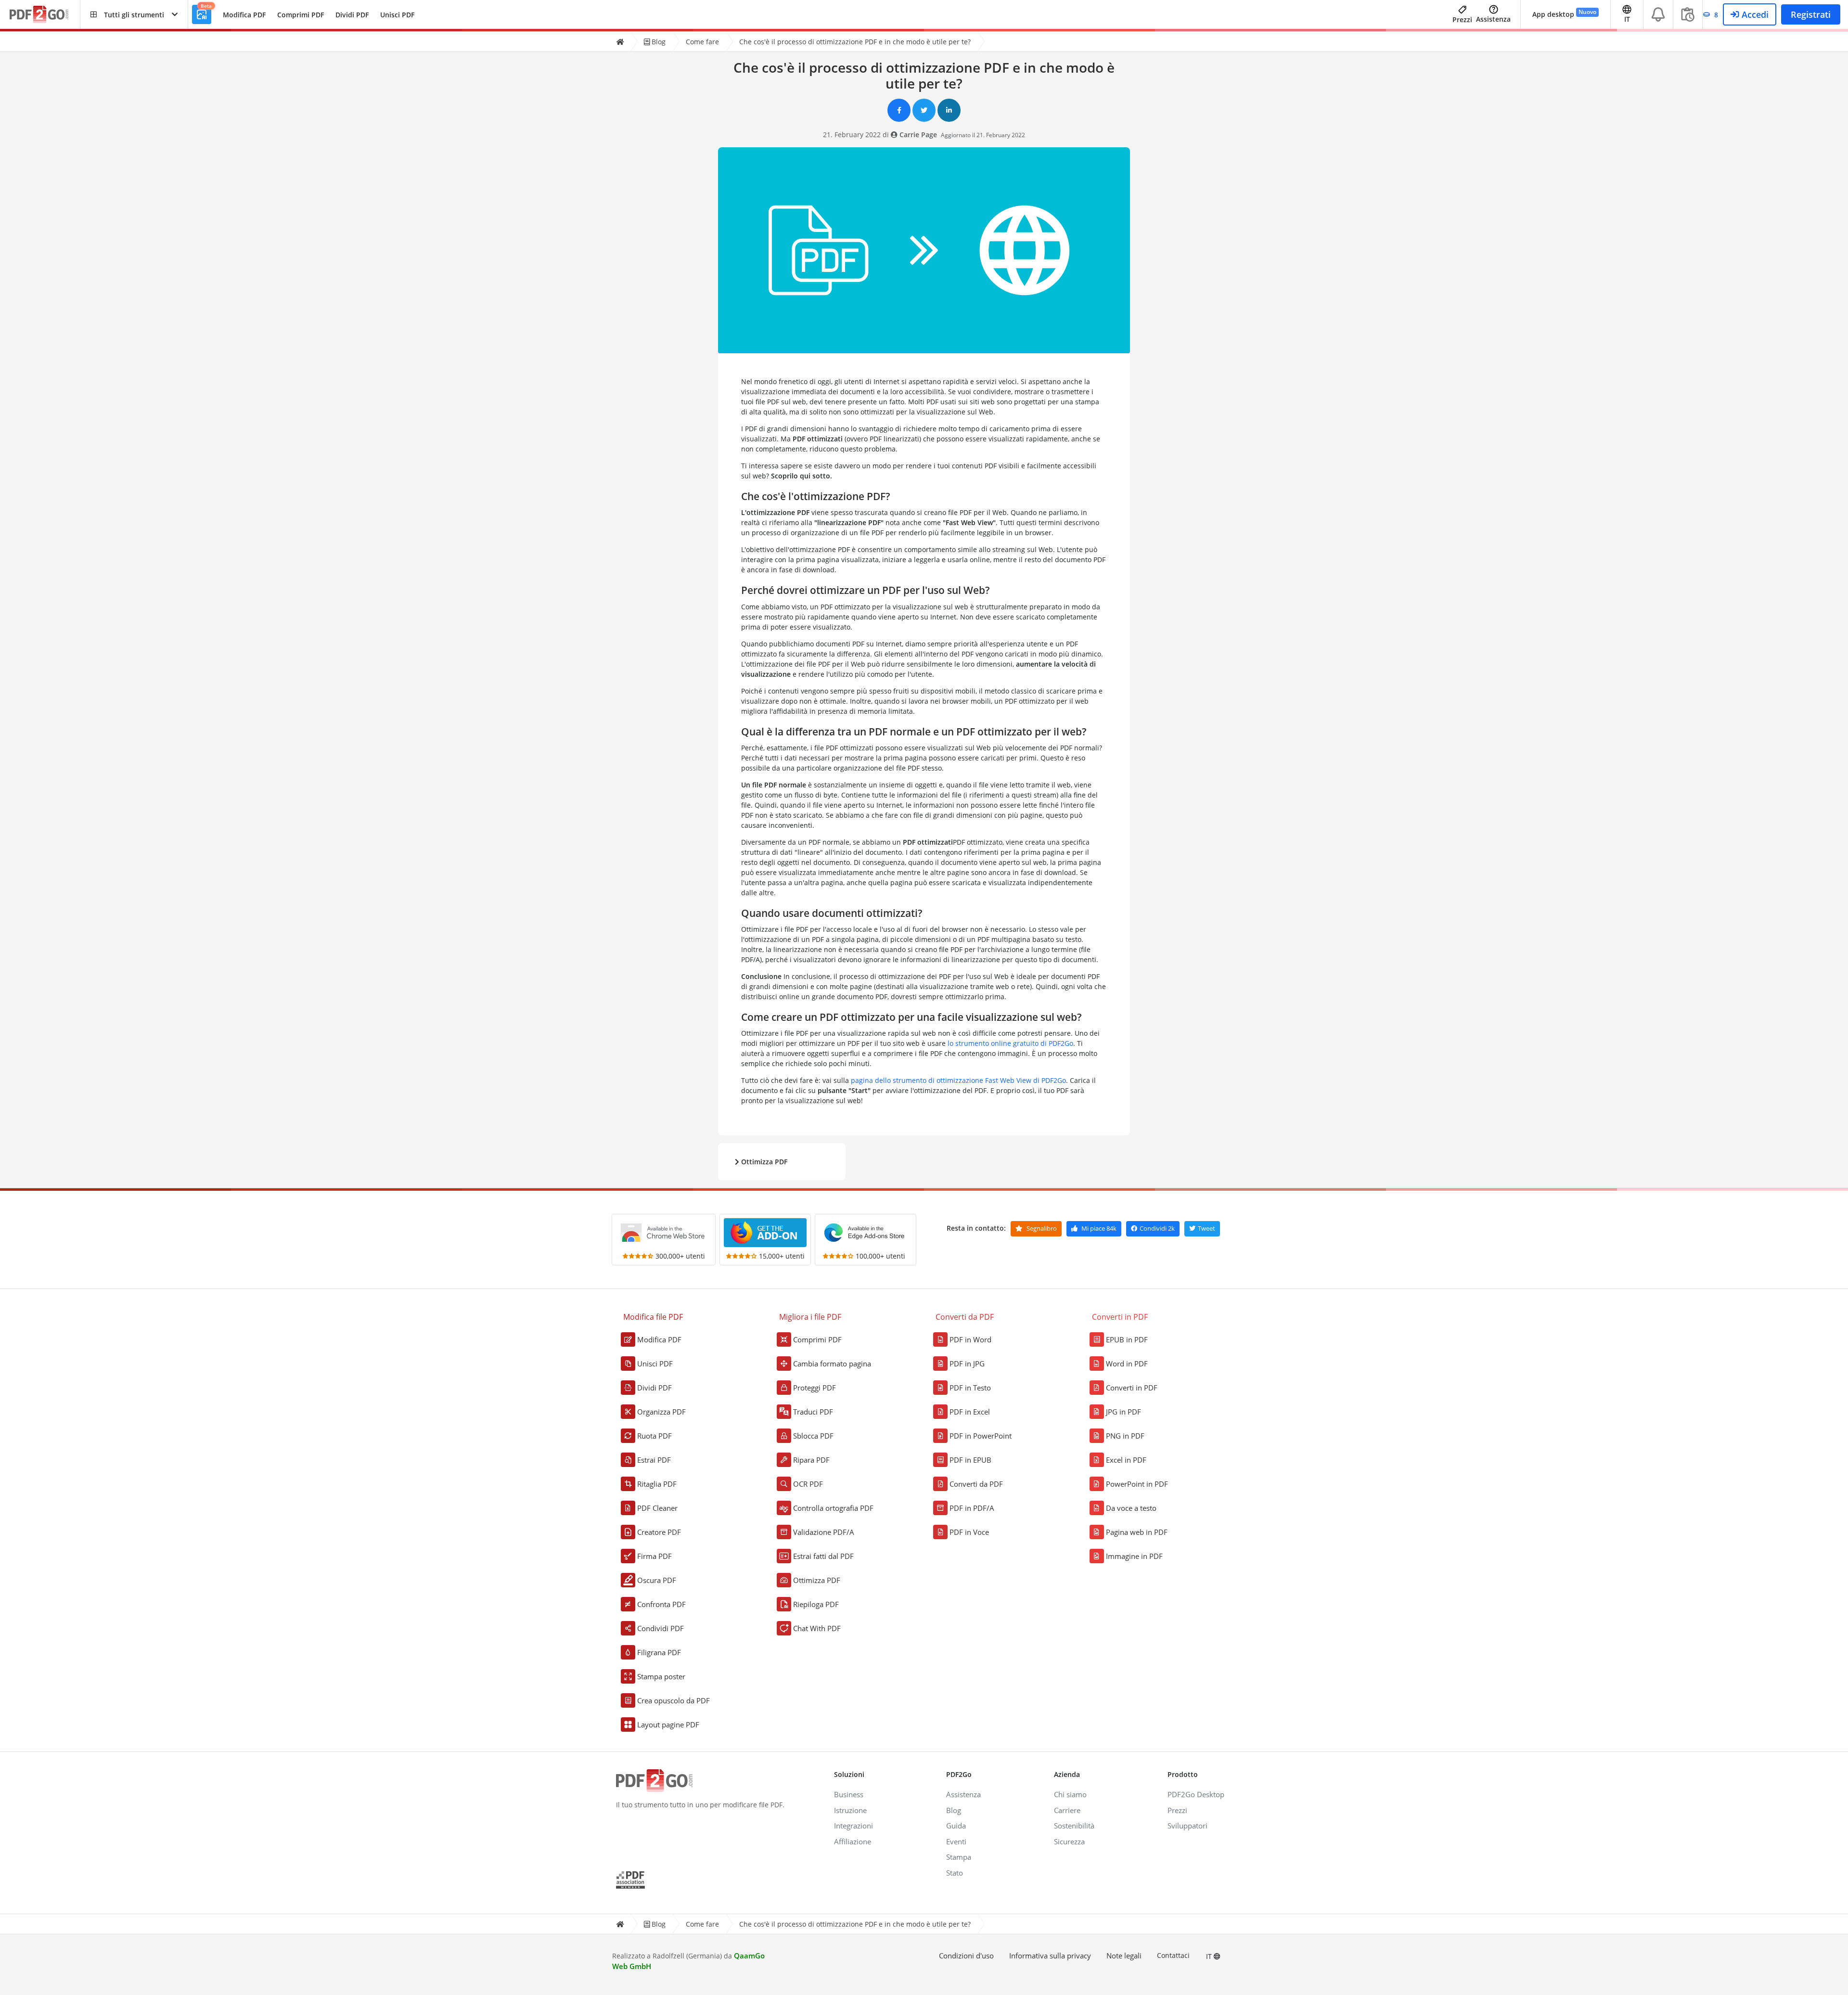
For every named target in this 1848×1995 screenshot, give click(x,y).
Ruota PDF (654, 1436)
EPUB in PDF (1127, 1339)
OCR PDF (808, 1484)
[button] (134, 14)
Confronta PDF (661, 1604)
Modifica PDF (244, 15)
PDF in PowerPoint (981, 1436)
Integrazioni (853, 1826)
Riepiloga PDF (816, 1604)
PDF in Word (970, 1339)
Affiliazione (853, 1841)
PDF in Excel (970, 1412)
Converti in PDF (1132, 1388)
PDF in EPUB (970, 1460)
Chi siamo (1070, 1794)
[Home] (620, 42)
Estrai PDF (654, 1460)
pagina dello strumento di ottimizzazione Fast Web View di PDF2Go (958, 1080)
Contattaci (1173, 1955)
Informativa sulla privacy (1050, 1956)
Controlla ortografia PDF (833, 1508)
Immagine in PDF (1134, 1556)
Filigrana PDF (659, 1652)
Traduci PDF (813, 1412)
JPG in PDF (1123, 1412)
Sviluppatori (1187, 1826)
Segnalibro (1041, 1228)
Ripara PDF (811, 1460)
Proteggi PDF (815, 1388)
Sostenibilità (1074, 1826)
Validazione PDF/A (824, 1532)
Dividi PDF (352, 15)
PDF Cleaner (657, 1508)
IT (1210, 1956)
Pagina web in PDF (1137, 1532)
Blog (658, 42)
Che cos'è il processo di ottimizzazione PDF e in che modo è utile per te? (855, 42)
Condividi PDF (661, 1628)
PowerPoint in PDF (1137, 1484)
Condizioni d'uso (966, 1956)
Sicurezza (1069, 1841)
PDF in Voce (969, 1532)
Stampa (959, 1857)
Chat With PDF (817, 1628)
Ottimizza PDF (763, 1162)
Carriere (1067, 1810)
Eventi (956, 1841)
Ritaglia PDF (657, 1484)
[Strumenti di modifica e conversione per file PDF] (45, 15)
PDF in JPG (967, 1364)
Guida (956, 1826)
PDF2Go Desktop (1196, 1794)
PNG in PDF (1125, 1436)
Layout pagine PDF (668, 1725)
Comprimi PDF (301, 15)
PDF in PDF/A (972, 1508)
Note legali (1124, 1956)
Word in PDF (1127, 1364)
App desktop (1564, 13)
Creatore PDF (659, 1532)
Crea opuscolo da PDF (674, 1700)
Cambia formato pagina (832, 1364)
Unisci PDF (397, 15)
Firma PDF (654, 1556)
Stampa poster (661, 1676)
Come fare (702, 42)
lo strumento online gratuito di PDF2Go (1010, 1043)
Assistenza (1493, 19)
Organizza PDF (661, 1412)
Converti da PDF (976, 1484)
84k (1099, 1228)
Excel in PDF (1126, 1460)
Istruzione (850, 1810)
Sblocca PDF (813, 1436)
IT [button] (1627, 19)
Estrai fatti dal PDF (823, 1556)
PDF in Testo (970, 1388)
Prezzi (1462, 19)
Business (849, 1794)
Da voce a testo (1131, 1508)
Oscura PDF (657, 1580)
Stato (955, 1873)
